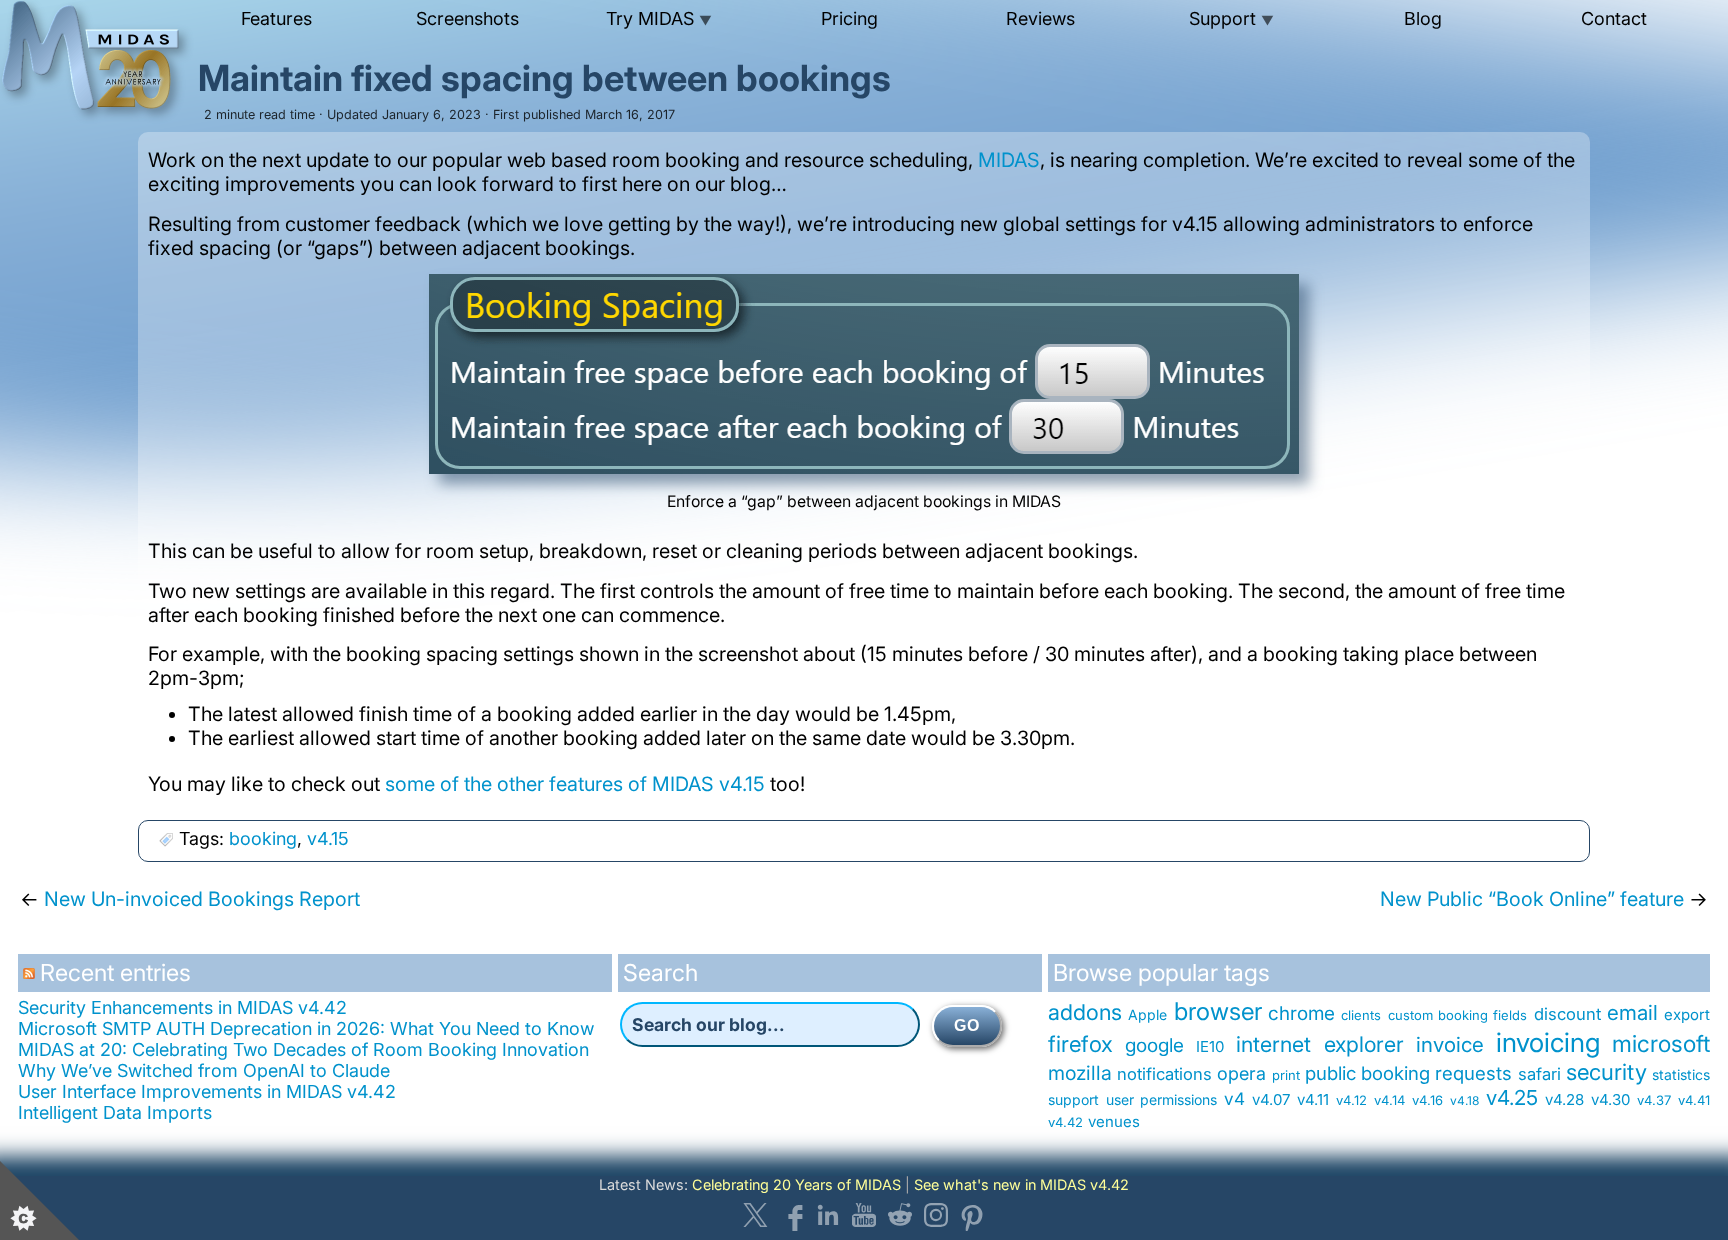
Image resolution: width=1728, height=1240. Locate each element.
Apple (1147, 1014)
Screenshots (467, 18)
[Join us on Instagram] (936, 1215)
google (1154, 1045)
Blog (1423, 18)
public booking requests (1409, 1073)
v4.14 (1389, 1100)
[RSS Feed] (31, 980)
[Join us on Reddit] (900, 1215)
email (1632, 1012)
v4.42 (1065, 1122)
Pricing (849, 18)
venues (1114, 1121)
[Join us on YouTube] (864, 1215)
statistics (1681, 1074)
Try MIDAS (659, 18)
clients (1361, 1015)
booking (263, 838)
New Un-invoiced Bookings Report (202, 899)
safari (1539, 1074)
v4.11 (1313, 1099)
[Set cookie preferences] (40, 1200)
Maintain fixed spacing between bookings (544, 78)
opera (1241, 1073)
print (1286, 1075)
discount (1567, 1014)
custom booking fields (1458, 1015)
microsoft (1661, 1044)
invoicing (1548, 1042)
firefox (1080, 1043)
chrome (1301, 1013)
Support (1231, 18)
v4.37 (1654, 1100)
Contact (1614, 18)
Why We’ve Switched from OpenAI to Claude (204, 1070)
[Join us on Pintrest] (972, 1215)
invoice (1450, 1044)
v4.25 (1512, 1097)
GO (967, 1025)
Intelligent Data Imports (115, 1112)
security (1606, 1071)
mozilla (1080, 1073)
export (1687, 1014)
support (1073, 1099)
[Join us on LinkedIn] (828, 1215)
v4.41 (1694, 1100)
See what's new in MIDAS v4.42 (1021, 1184)
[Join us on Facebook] (792, 1215)
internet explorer (1320, 1044)
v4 (1234, 1098)
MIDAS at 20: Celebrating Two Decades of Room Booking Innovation (303, 1049)
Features (276, 18)
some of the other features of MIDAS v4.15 (575, 784)
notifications (1164, 1074)
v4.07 (1271, 1099)
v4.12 (1351, 1100)
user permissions (1161, 1099)
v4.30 (1610, 1099)
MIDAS (1009, 160)
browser (1218, 1011)
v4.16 (1427, 1100)
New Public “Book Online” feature (1532, 899)
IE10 (1210, 1046)
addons (1085, 1012)
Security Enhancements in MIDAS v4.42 (182, 1007)
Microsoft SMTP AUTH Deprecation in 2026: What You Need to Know (306, 1028)
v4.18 (1464, 1100)
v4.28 (1564, 1099)
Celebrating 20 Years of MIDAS (796, 1184)
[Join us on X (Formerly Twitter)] (756, 1215)
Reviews (1040, 18)
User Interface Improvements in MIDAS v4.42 (207, 1091)
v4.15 (328, 838)
